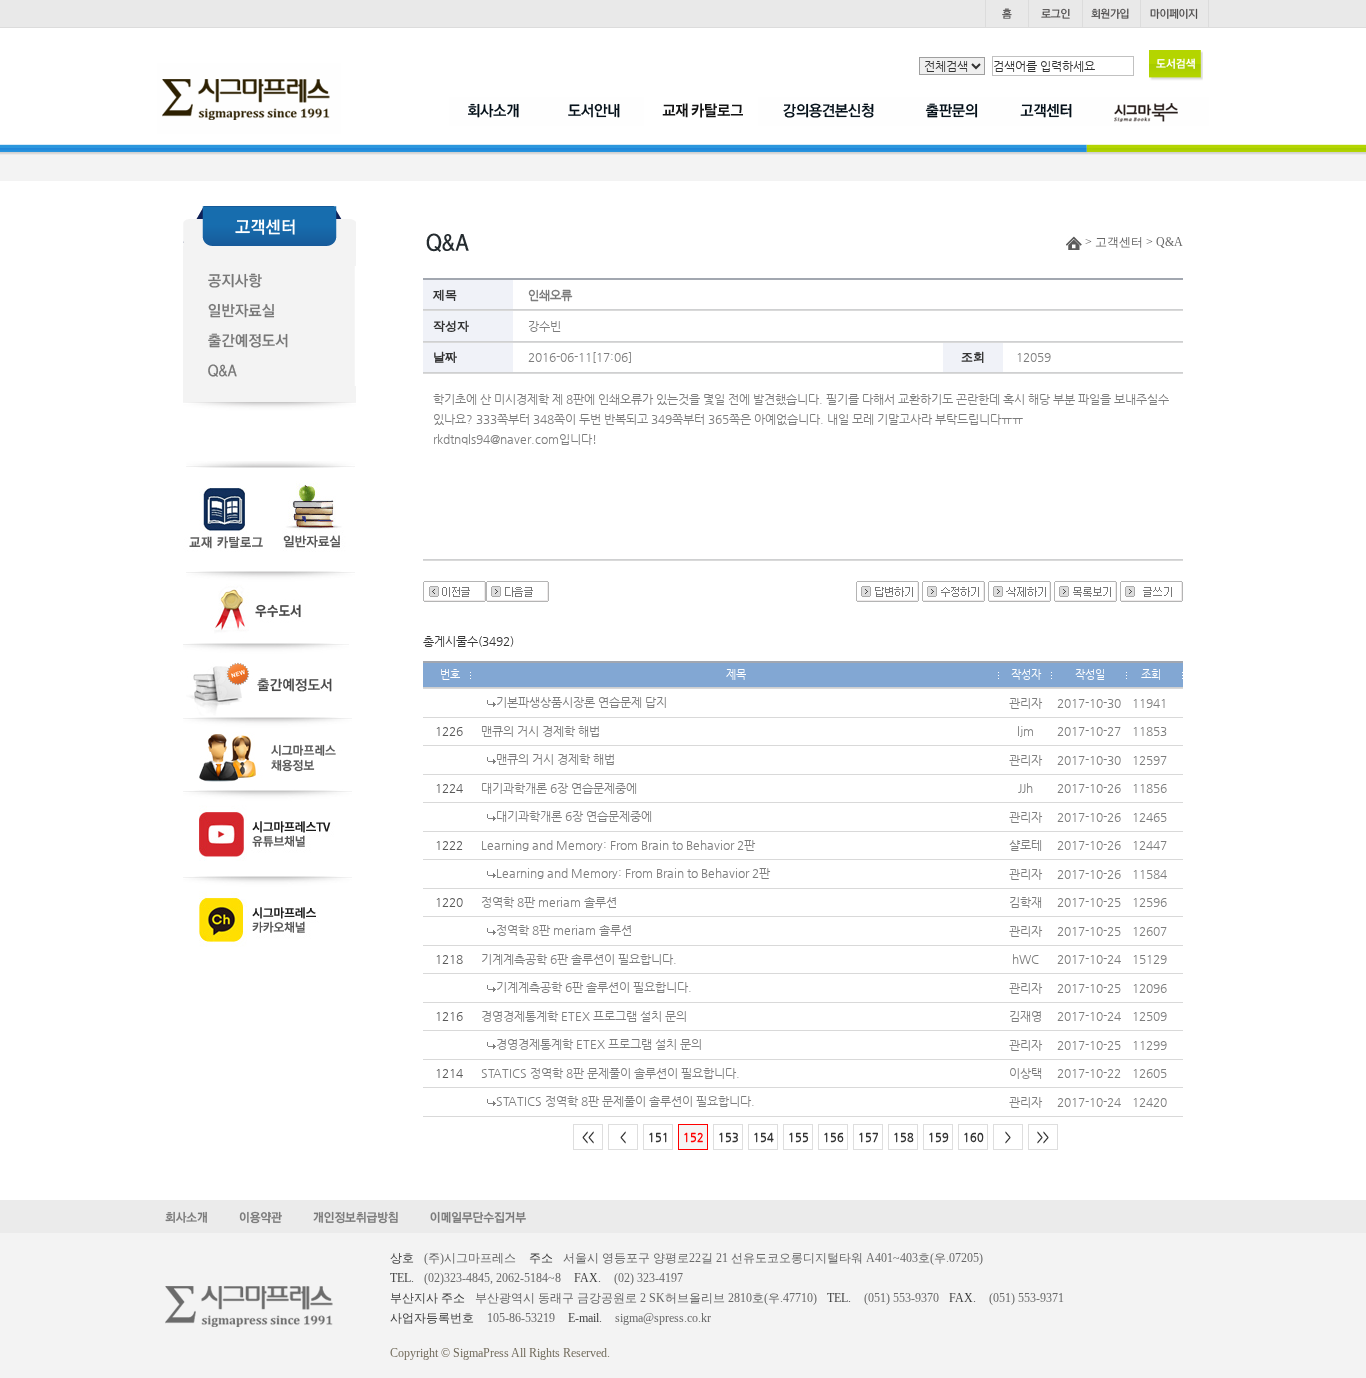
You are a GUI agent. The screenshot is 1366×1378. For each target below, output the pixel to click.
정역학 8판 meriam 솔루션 (549, 902)
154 (763, 1137)
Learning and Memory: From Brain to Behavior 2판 (618, 845)
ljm (1025, 731)
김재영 (1025, 1016)
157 (868, 1137)
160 (973, 1137)
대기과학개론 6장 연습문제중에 (559, 788)
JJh (1025, 788)
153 (728, 1137)
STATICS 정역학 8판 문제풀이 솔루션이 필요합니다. (610, 1073)
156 (833, 1137)
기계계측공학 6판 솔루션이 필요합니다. (579, 959)
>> (1043, 1137)
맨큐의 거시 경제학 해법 (540, 731)
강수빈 (544, 326)
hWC (1025, 959)
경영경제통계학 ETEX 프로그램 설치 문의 (584, 1016)
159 (938, 1137)
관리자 (1025, 703)
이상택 (1025, 1073)
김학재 (1025, 902)
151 (658, 1137)
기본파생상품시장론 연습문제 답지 (581, 702)
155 (798, 1137)
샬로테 (1025, 845)
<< (588, 1137)
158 (903, 1137)
